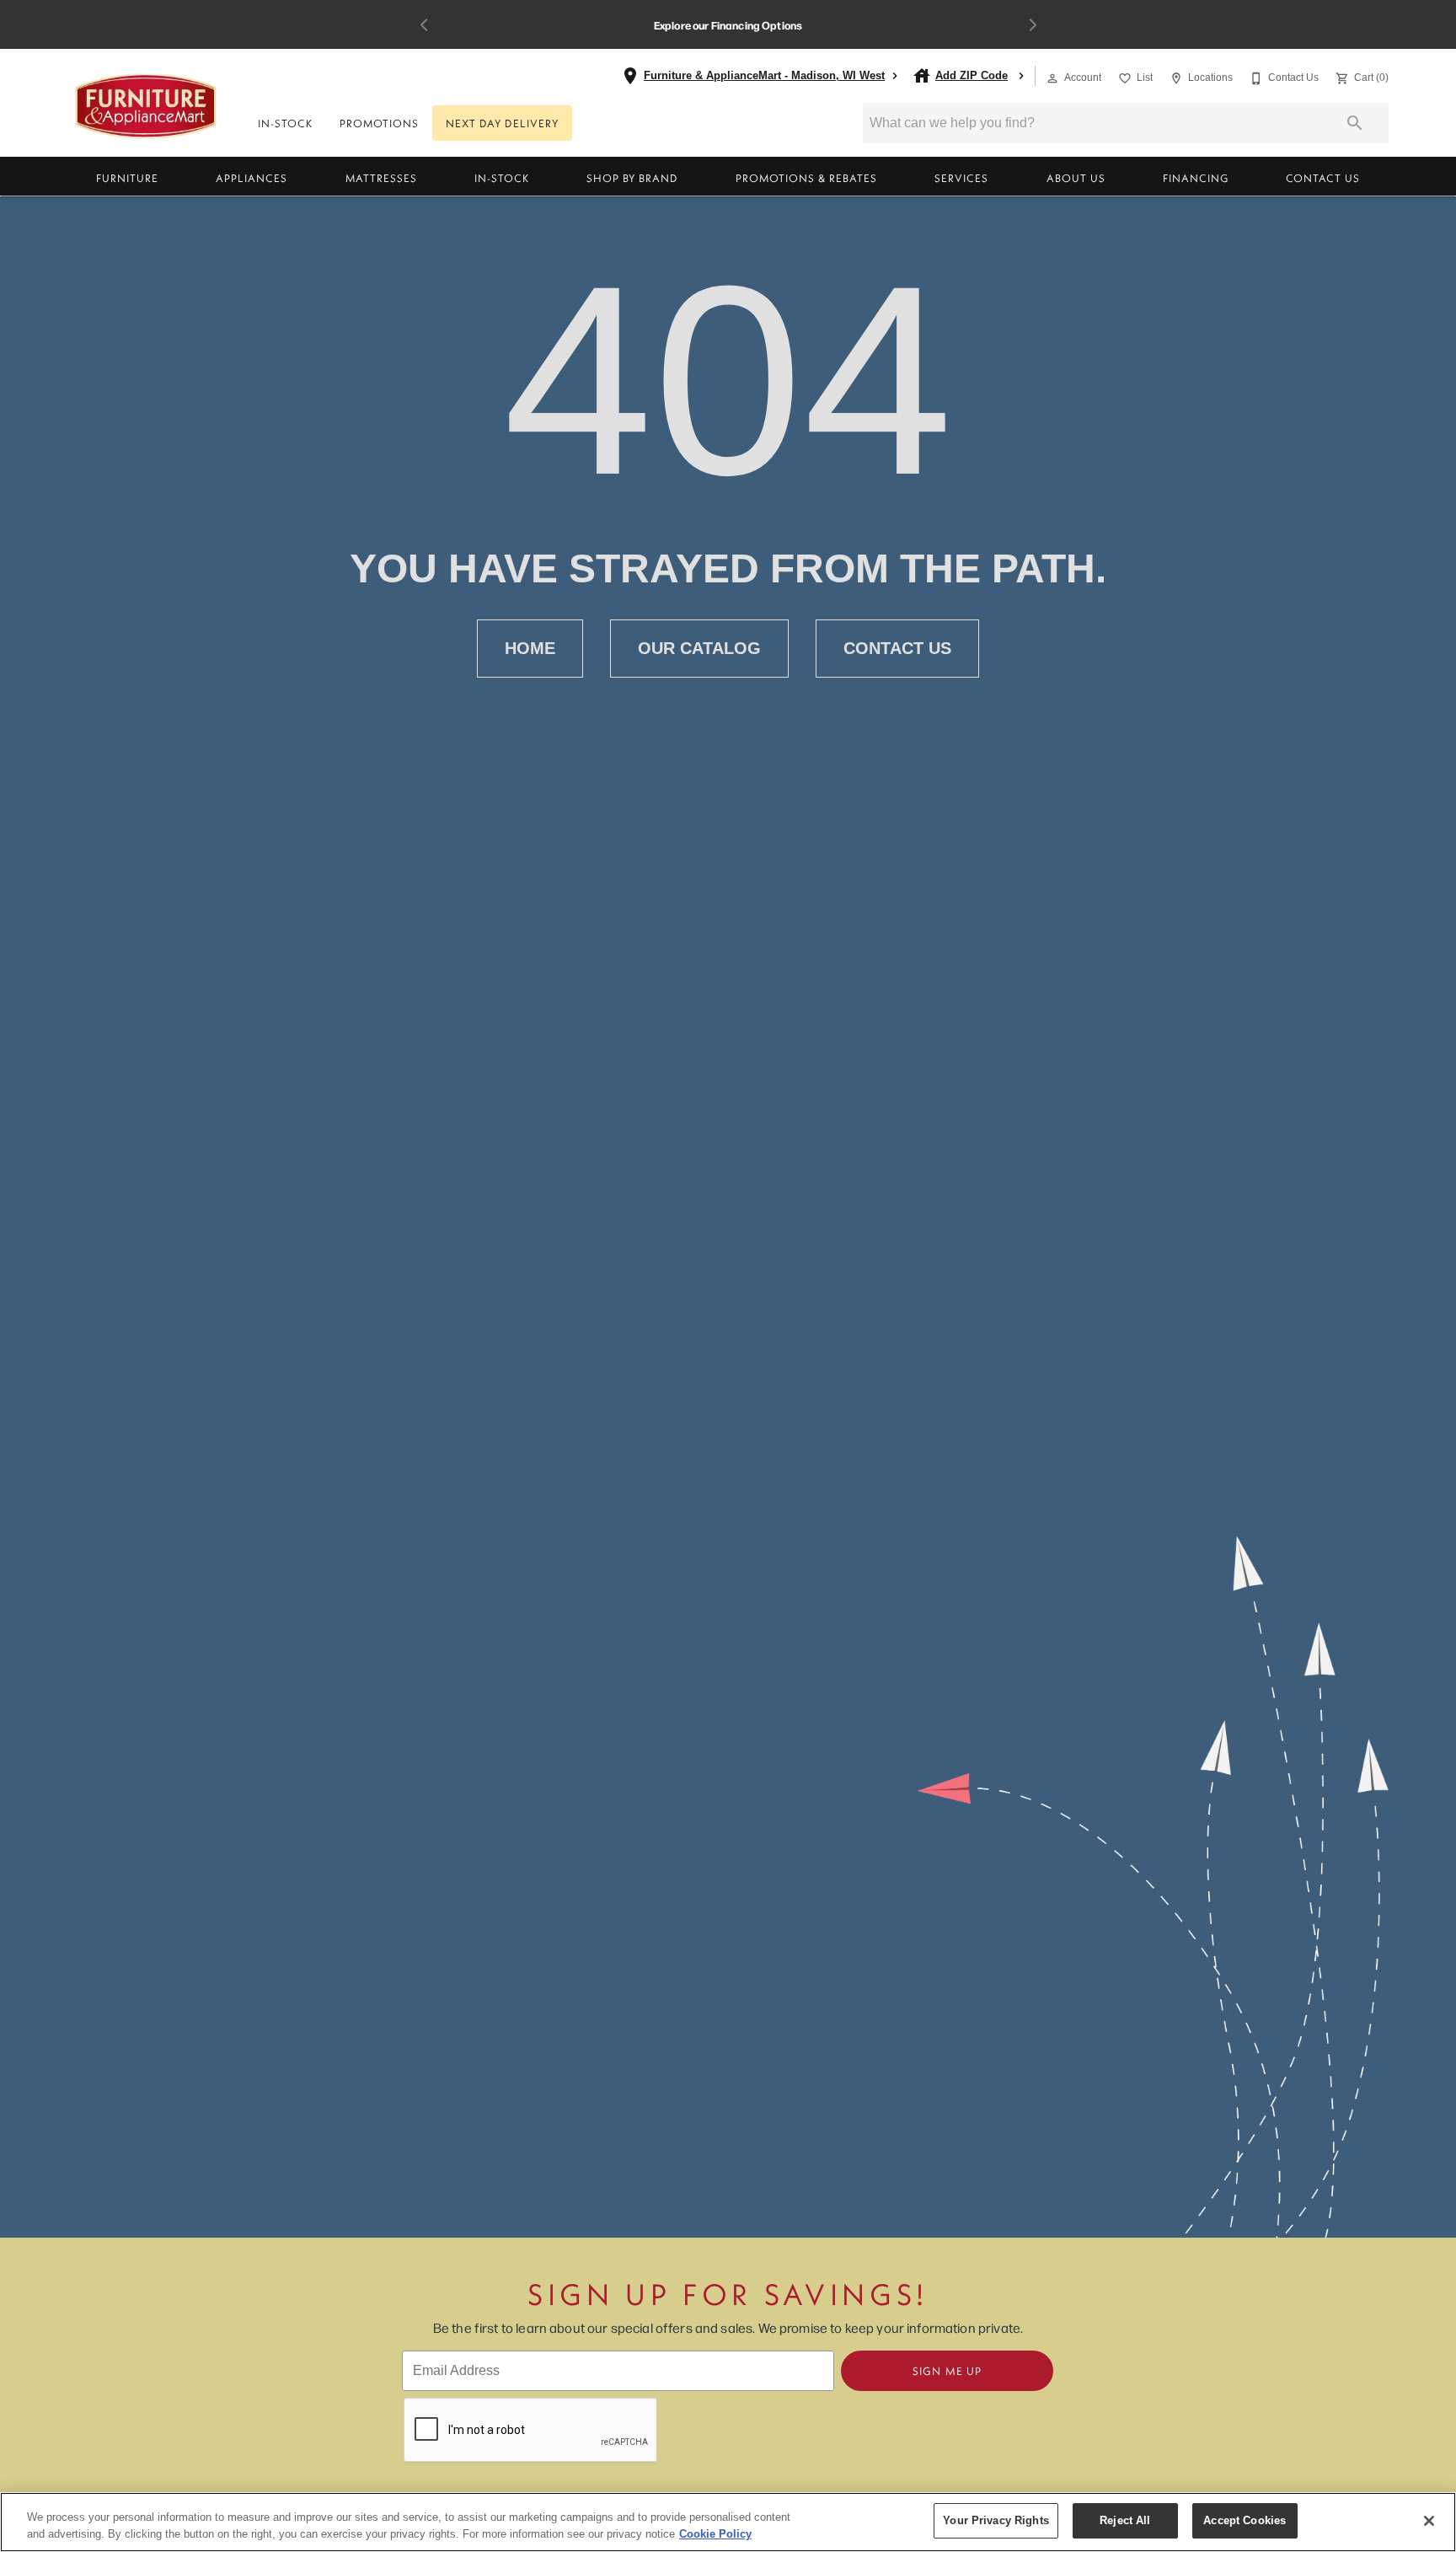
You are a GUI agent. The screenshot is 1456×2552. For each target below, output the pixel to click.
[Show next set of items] (1032, 25)
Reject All (1125, 2520)
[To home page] (146, 106)
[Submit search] (1355, 123)
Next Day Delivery (502, 123)
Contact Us (1323, 178)
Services (961, 178)
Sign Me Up (947, 2371)
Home (530, 648)
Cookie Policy (715, 2534)
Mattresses (381, 178)
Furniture (127, 178)
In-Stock (285, 123)
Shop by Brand (632, 178)
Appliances (252, 178)
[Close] (1429, 2521)
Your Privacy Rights (996, 2520)
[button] (1052, 78)
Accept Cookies (1245, 2520)
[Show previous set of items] (424, 25)
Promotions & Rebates (806, 178)
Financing (1196, 178)
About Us (1076, 178)
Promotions (379, 123)
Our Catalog (699, 648)
